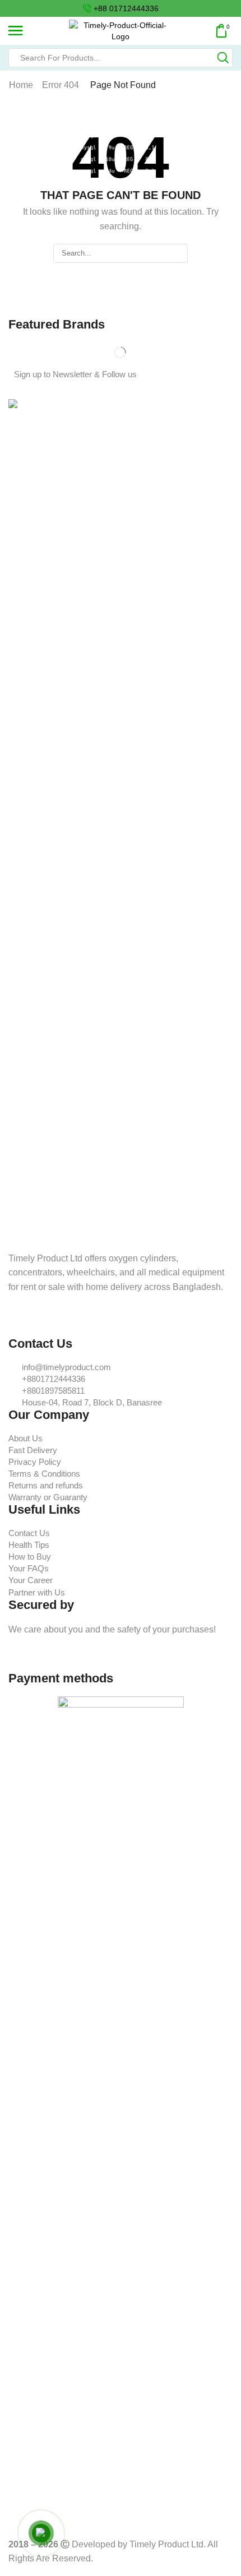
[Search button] (223, 58)
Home (21, 85)
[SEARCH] (178, 253)
